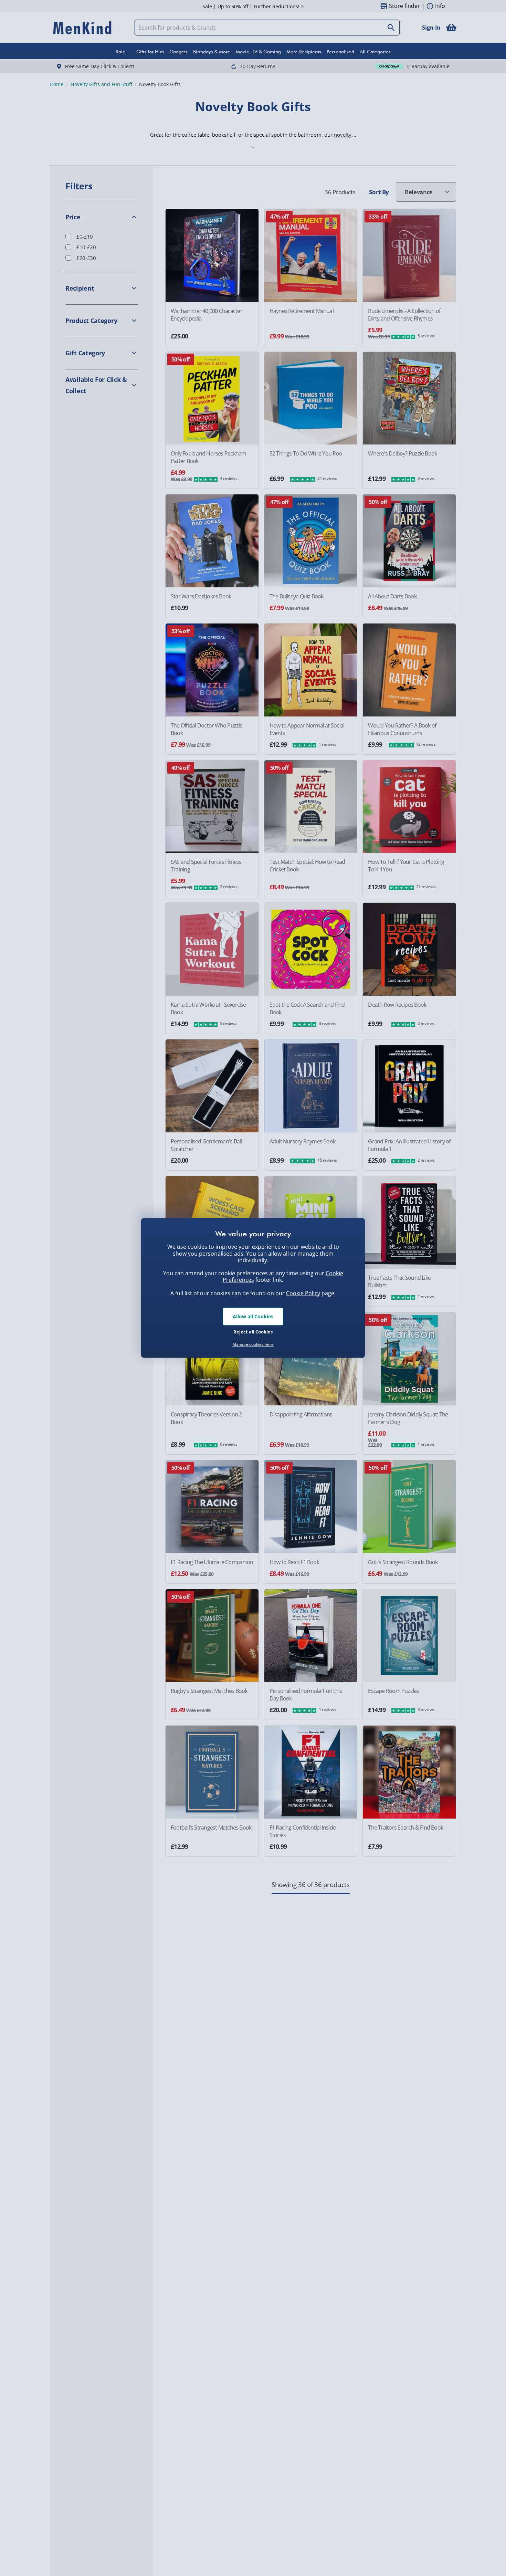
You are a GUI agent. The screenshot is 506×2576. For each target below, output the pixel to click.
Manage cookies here (253, 1344)
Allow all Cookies (253, 1316)
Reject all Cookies (253, 1331)
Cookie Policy (303, 1293)
